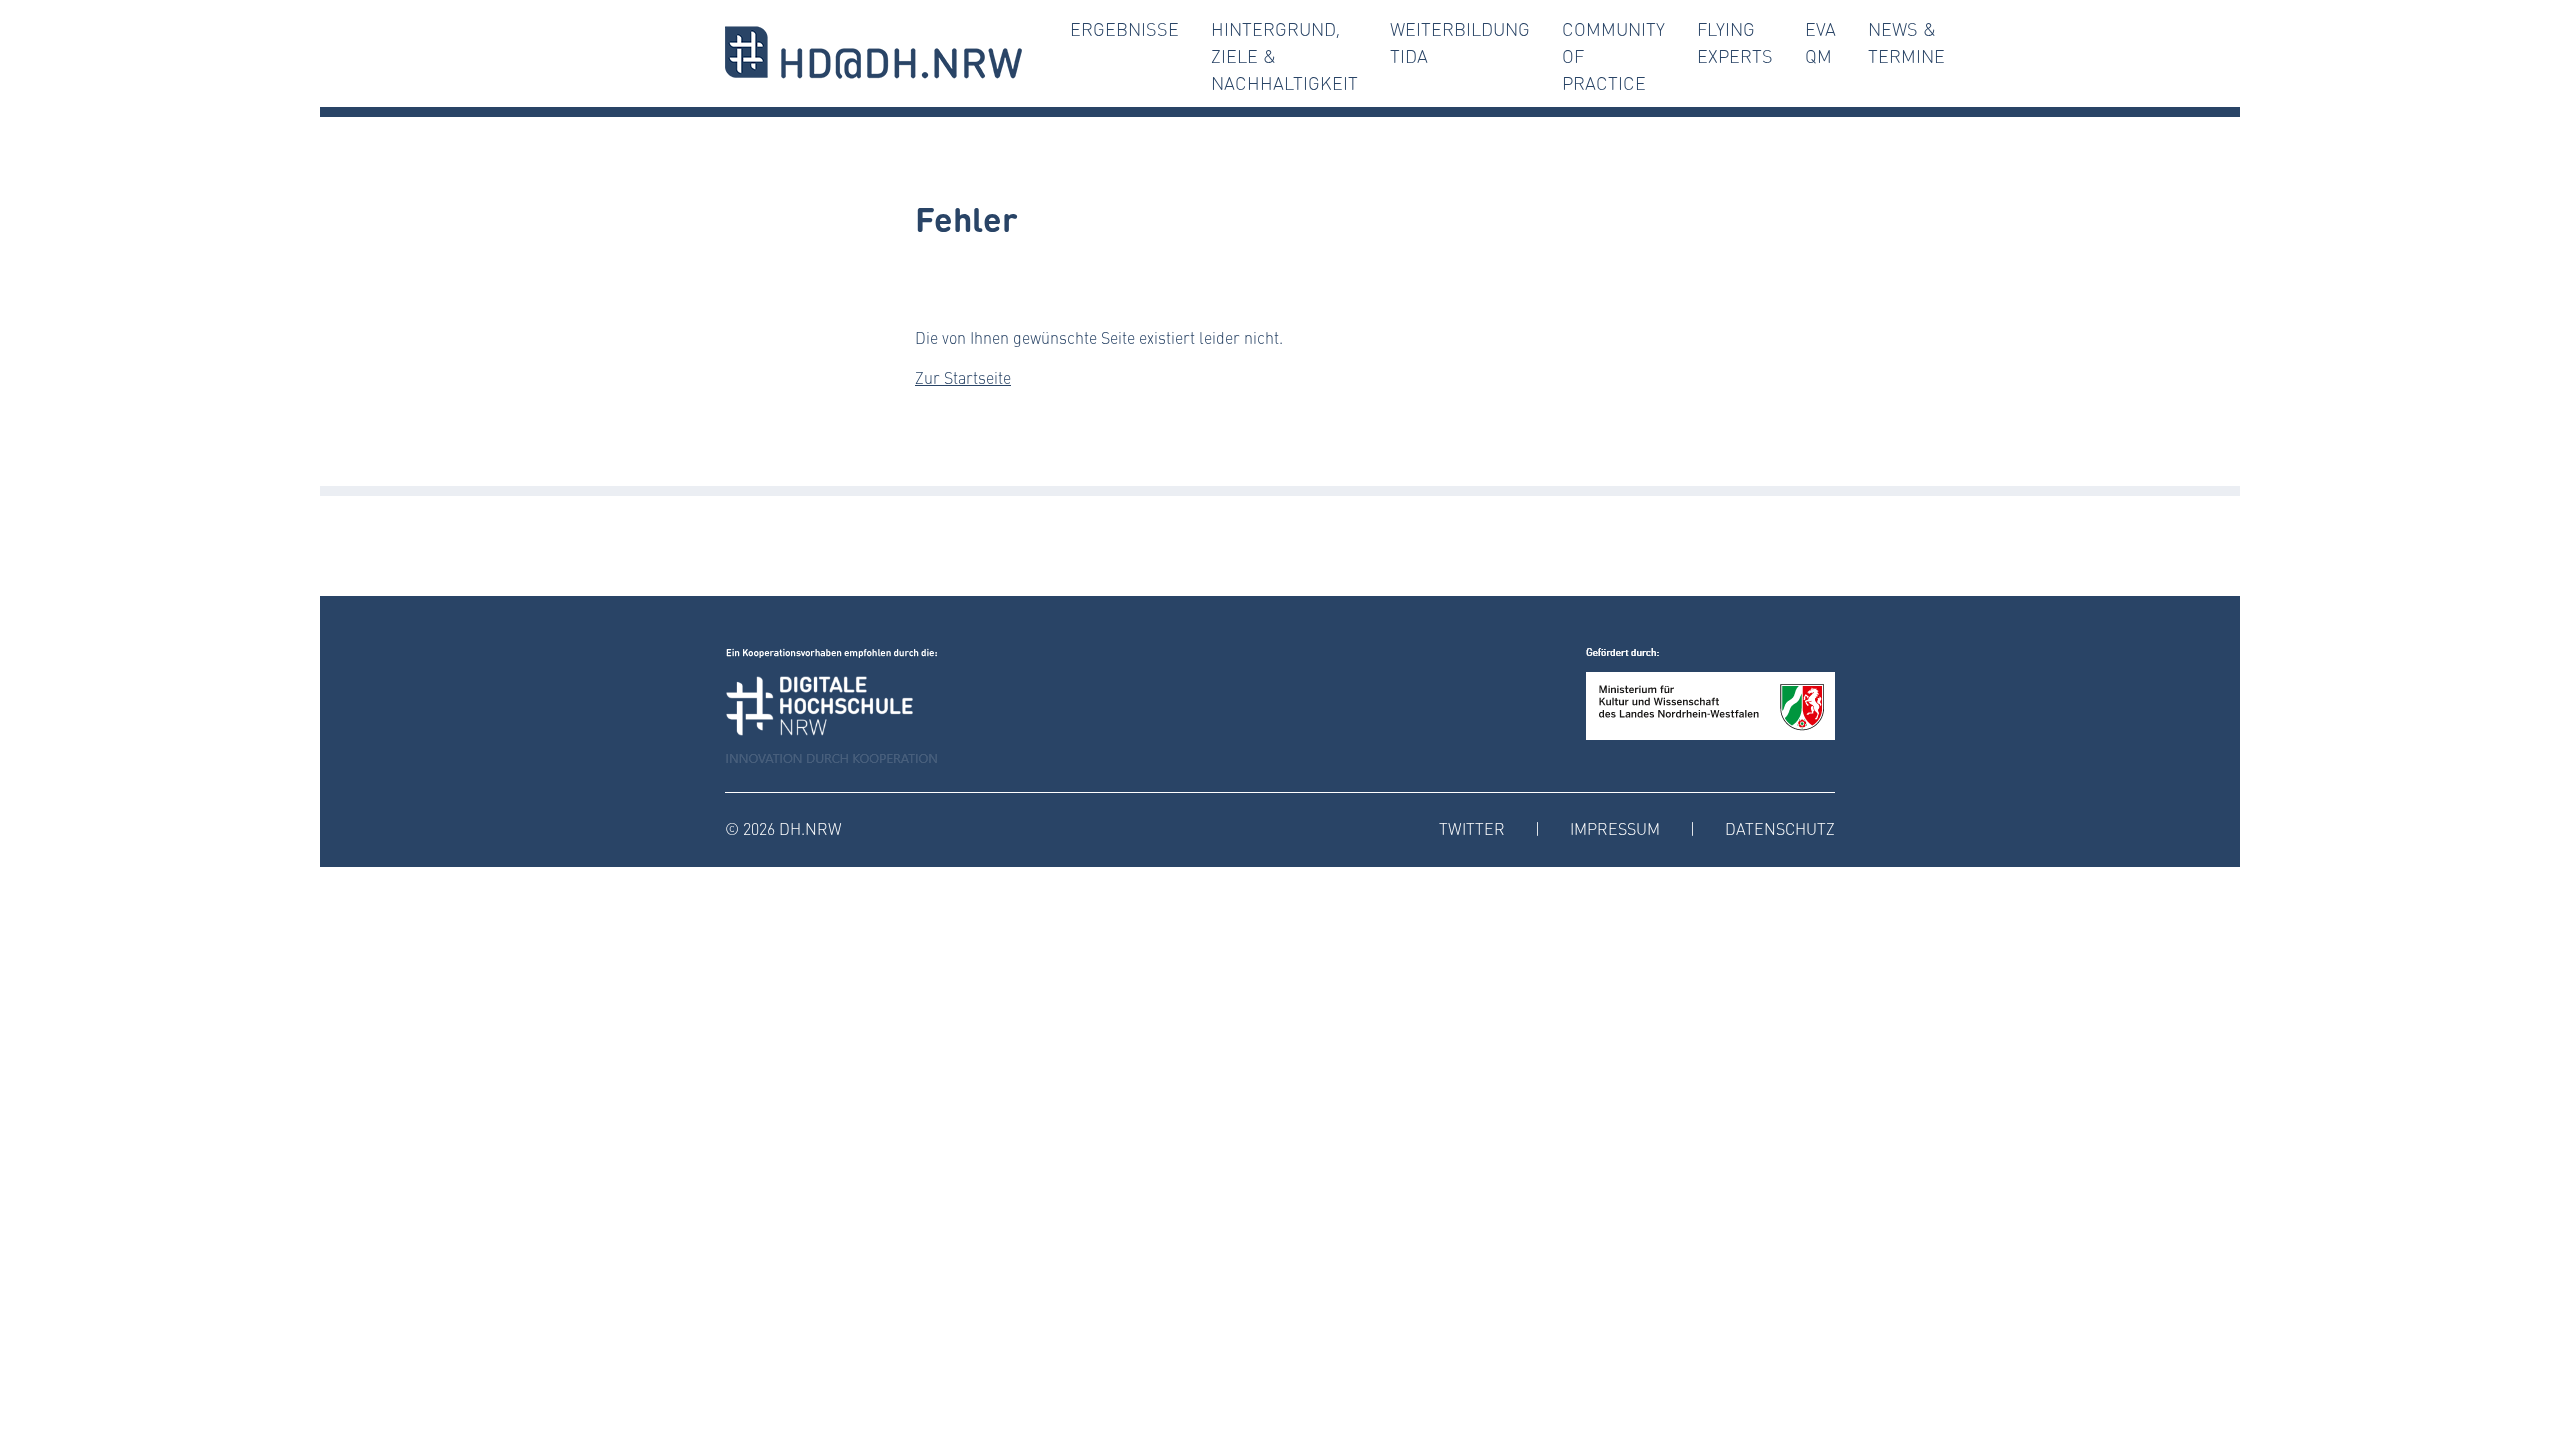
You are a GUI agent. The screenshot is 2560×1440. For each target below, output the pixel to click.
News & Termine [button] (1906, 42)
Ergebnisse (1124, 29)
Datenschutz (1780, 828)
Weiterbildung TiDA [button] (1460, 42)
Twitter (1472, 828)
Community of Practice (1613, 56)
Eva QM (1820, 42)
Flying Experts (1735, 42)
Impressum (1615, 828)
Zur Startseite (963, 377)
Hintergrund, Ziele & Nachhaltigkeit (1284, 56)
